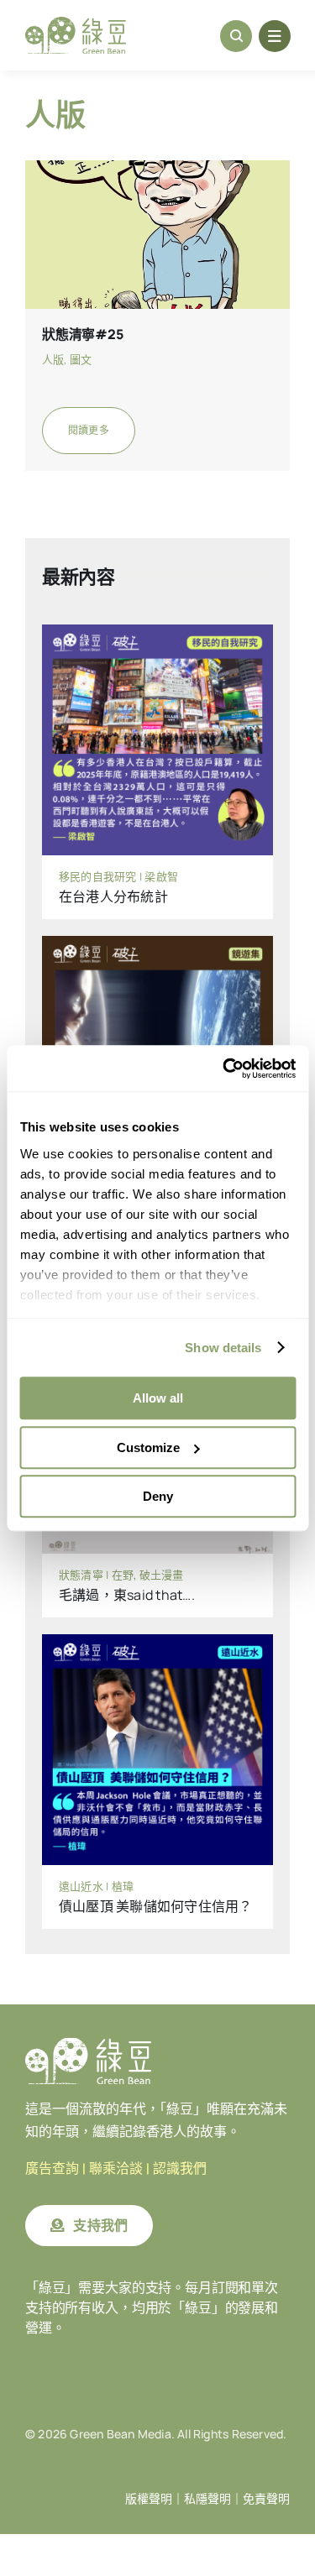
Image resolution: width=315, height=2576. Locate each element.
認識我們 (180, 2168)
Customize (148, 1447)
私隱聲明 (207, 2499)
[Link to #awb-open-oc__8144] (275, 36)
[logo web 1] (76, 24)
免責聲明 (266, 2499)
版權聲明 (149, 2499)
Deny (158, 1496)
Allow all (158, 1398)
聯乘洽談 (116, 2168)
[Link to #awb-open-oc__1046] (236, 36)
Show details (223, 1348)
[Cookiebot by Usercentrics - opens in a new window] (224, 1069)
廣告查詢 (52, 2168)
